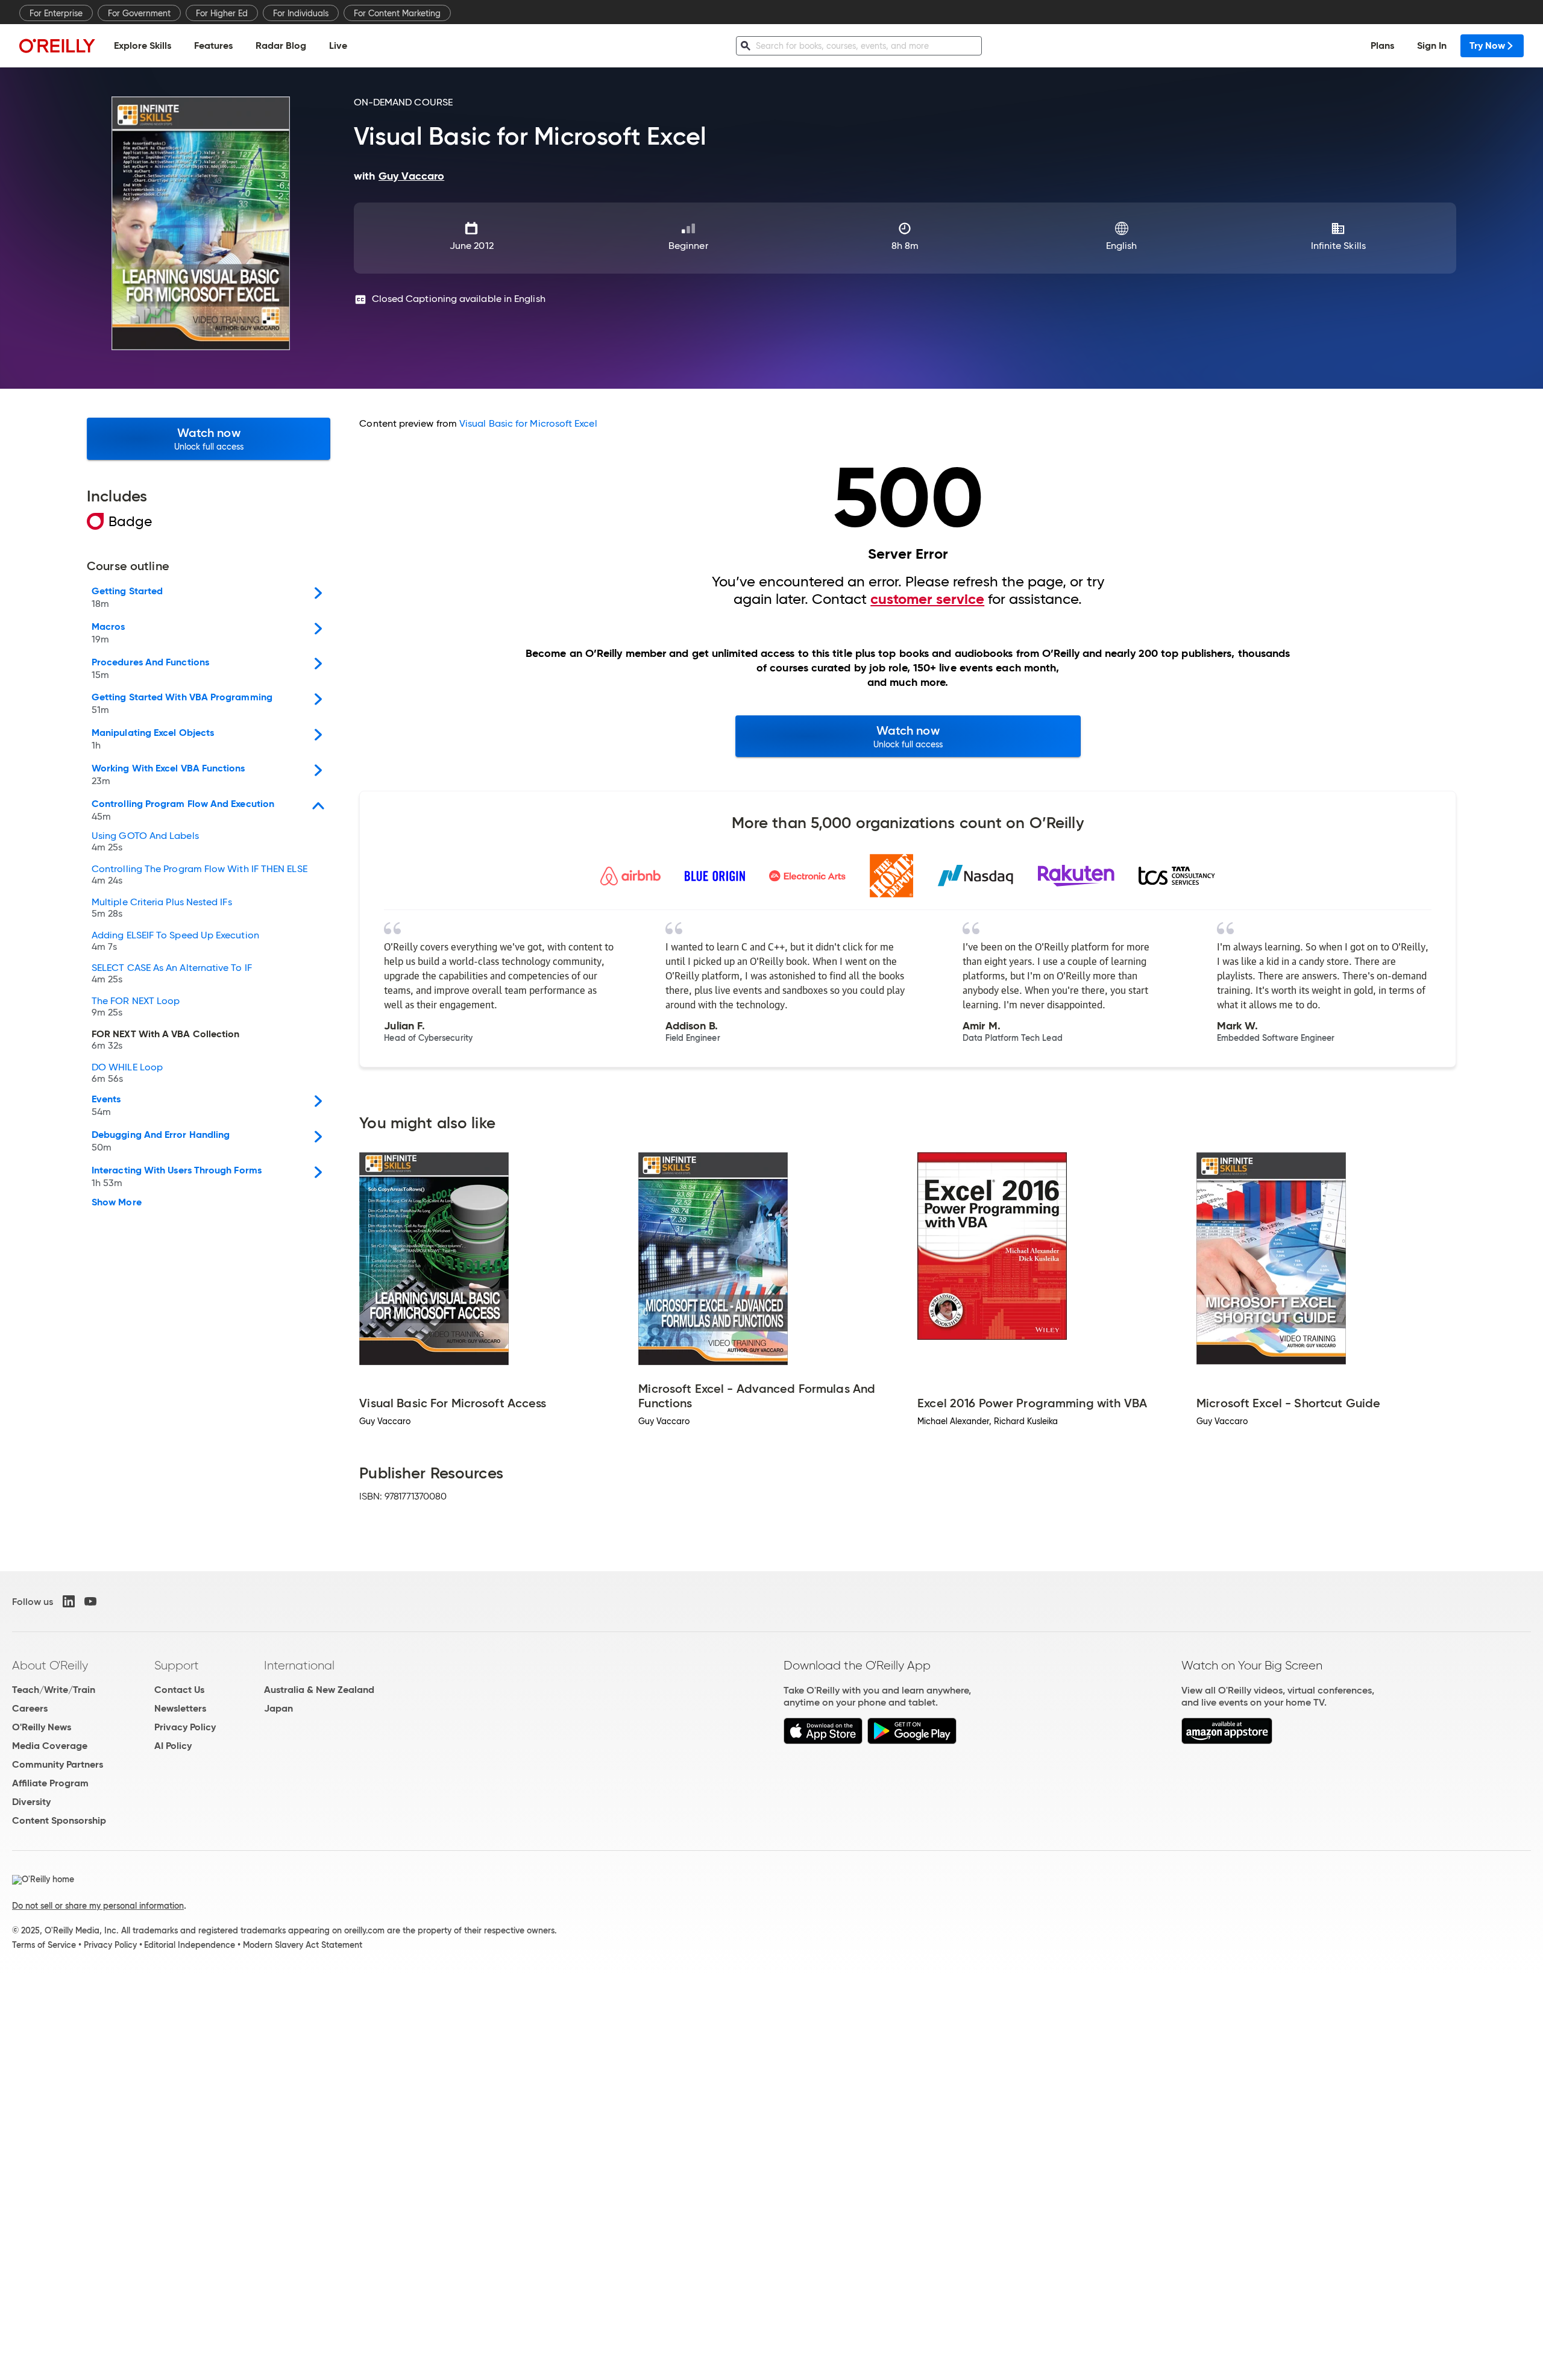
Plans (1382, 46)
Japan (278, 1708)
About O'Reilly (50, 1665)
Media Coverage (50, 1746)
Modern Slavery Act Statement (303, 1945)
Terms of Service (44, 1945)
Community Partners (58, 1764)
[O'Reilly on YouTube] (90, 1601)
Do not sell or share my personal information (98, 1906)
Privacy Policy (185, 1727)
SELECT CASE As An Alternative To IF (172, 974)
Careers (30, 1708)
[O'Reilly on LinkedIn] (69, 1601)
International (299, 1665)
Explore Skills (143, 46)
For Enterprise (56, 13)
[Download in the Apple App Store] (823, 1741)
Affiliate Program (50, 1783)
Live (338, 46)
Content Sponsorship (59, 1820)
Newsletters (180, 1708)
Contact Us (179, 1690)
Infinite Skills (1338, 246)
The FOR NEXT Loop (136, 1007)
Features (213, 46)
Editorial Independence (190, 1945)
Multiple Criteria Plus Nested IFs (162, 908)
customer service (927, 599)
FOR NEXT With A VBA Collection (165, 1040)
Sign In (1432, 46)
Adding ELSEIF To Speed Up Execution (175, 941)
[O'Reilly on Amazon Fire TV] (1227, 1741)
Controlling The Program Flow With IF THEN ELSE (200, 875)
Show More (117, 1202)
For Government (139, 13)
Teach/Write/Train (54, 1690)
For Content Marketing (397, 13)
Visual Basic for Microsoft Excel (528, 423)
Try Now (1487, 46)
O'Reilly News (42, 1727)
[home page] (57, 46)
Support (177, 1665)
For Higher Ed (222, 13)
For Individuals (301, 13)
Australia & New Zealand (319, 1690)
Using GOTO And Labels (145, 842)
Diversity (31, 1802)
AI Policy (173, 1746)
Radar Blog (281, 46)
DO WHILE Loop (127, 1073)
